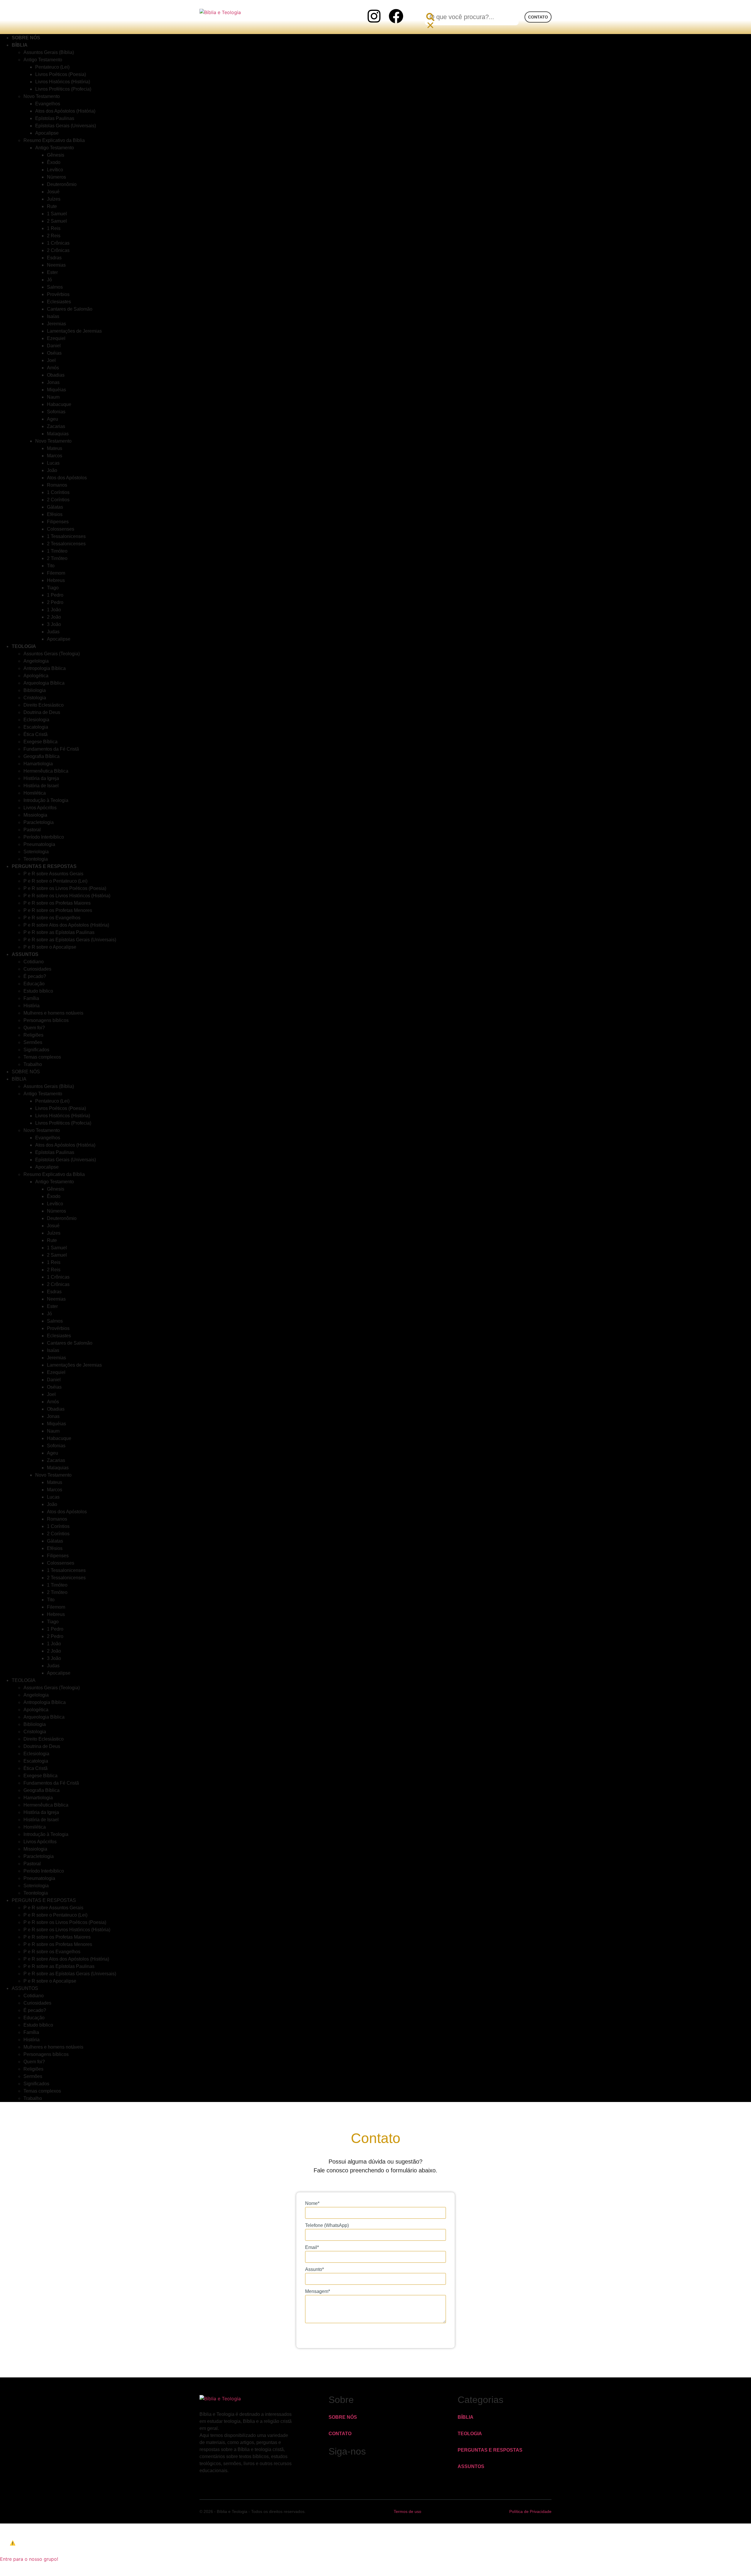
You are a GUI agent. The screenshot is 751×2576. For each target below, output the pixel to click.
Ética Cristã (35, 734)
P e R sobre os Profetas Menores (58, 910)
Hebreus (56, 580)
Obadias (56, 375)
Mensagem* (318, 2291)
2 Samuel (57, 221)
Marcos (55, 456)
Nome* (312, 2203)
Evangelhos (48, 104)
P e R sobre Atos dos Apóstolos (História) (66, 925)
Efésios (55, 514)
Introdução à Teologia (46, 800)
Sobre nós (26, 1072)
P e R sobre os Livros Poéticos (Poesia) (65, 888)
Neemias (56, 265)
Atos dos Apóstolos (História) (65, 111)
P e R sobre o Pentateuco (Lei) (55, 881)
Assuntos (25, 954)
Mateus (55, 448)
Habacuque (59, 404)
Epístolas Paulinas (55, 118)
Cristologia (35, 698)
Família (31, 998)
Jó (49, 280)
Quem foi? (34, 1028)
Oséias (54, 353)
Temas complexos (42, 1057)
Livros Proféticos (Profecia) (63, 89)
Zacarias (56, 426)
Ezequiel (56, 338)
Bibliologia (35, 690)
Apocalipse (47, 133)
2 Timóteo (57, 558)
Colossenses (61, 529)
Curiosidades (37, 969)
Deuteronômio (62, 184)
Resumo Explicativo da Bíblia (54, 140)
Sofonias (56, 412)
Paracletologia (39, 822)
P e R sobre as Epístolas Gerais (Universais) (70, 940)
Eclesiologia (36, 720)
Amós (53, 368)
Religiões (33, 1035)
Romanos (57, 485)
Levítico (55, 170)
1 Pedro (55, 595)
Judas (53, 632)
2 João (54, 617)
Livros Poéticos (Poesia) (61, 74)
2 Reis (54, 236)
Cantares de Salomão (70, 309)
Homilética (35, 793)
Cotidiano (34, 962)
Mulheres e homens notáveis (53, 1013)
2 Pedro (55, 602)
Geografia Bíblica (42, 756)
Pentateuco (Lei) (52, 67)
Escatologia (36, 727)
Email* (312, 2247)
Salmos (55, 287)
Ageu (53, 419)
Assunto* (314, 2269)
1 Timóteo (57, 551)
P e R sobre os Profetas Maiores (57, 903)
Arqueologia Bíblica (44, 683)
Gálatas (55, 507)
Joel (51, 360)
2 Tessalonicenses (66, 544)
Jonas (53, 382)
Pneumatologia (39, 844)
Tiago (53, 588)
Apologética (36, 676)
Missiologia (35, 815)
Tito (51, 566)
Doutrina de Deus (42, 712)
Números (56, 177)
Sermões (33, 1042)
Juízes (54, 199)
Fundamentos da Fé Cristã (51, 749)
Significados (36, 1050)
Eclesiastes (59, 302)
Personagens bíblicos (46, 1020)
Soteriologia (36, 852)
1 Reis (54, 228)
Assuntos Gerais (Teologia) (52, 654)
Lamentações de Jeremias (74, 331)
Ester (52, 272)
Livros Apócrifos (40, 808)
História (32, 1006)
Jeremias (56, 324)
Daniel (54, 346)
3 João (54, 624)
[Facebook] (396, 16)
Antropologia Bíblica (45, 668)
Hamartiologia (38, 764)
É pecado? (35, 976)
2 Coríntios (58, 500)
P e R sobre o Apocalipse (50, 947)
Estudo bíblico (38, 991)
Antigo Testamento (43, 60)
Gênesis (56, 155)
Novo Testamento (42, 96)
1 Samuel (57, 214)
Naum (53, 397)
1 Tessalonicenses (66, 536)
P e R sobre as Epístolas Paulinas (59, 932)
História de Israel (41, 786)
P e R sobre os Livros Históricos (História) (67, 896)
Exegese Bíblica (40, 742)
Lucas (53, 463)
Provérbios (58, 294)
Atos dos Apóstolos (67, 478)
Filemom (56, 573)
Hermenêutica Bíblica (46, 771)
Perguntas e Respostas (44, 866)
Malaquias (58, 434)
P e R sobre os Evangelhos (52, 918)
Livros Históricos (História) (63, 82)
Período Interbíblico (44, 837)
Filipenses (58, 522)
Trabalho (33, 1064)
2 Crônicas (58, 250)
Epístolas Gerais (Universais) (66, 126)
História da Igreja (41, 778)
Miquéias (56, 390)
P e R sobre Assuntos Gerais (53, 874)
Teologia (24, 646)
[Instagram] (374, 16)
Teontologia (36, 1893)
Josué (53, 192)
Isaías (53, 316)
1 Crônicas (58, 243)
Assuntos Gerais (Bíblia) (49, 52)
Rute (52, 206)
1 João (54, 610)
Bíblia (20, 45)
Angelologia (36, 661)
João (52, 470)
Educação (34, 984)
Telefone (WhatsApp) (327, 2225)
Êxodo (54, 162)
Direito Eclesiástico (44, 705)
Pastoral (32, 830)
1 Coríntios (58, 492)
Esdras (54, 258)
